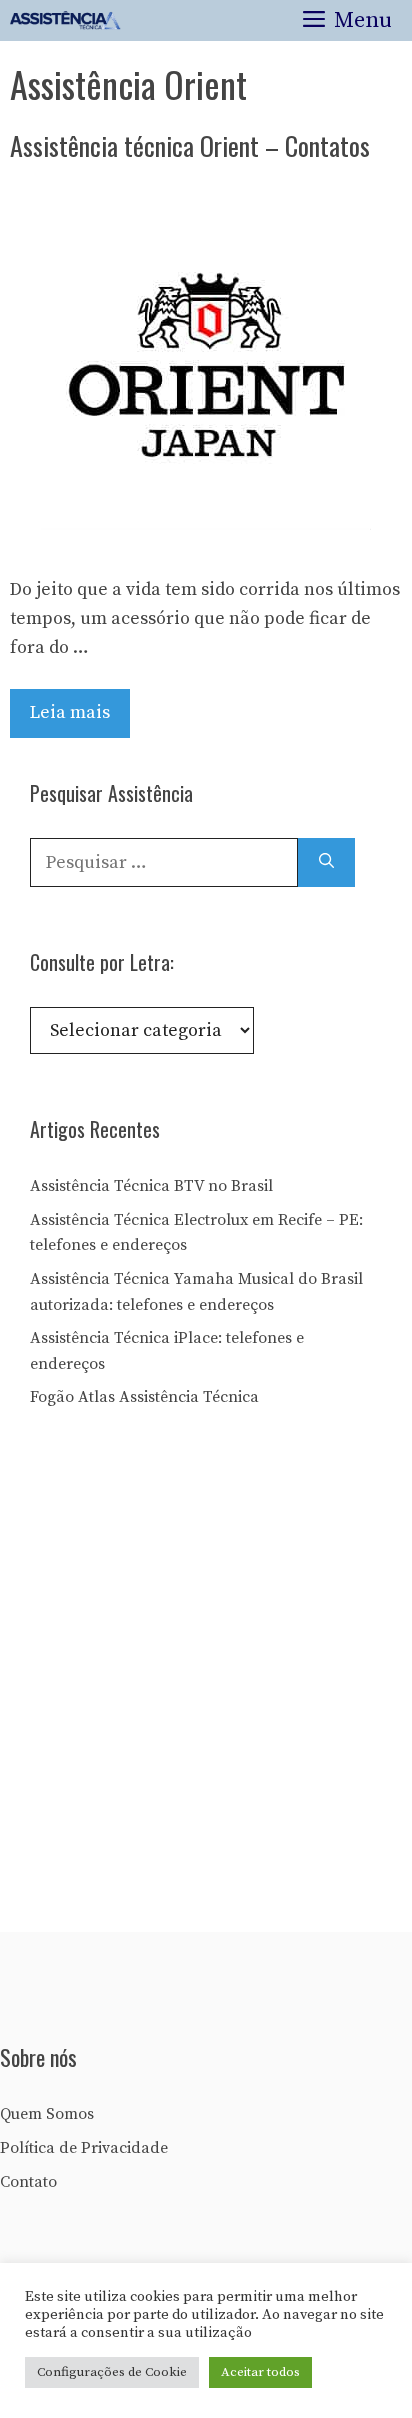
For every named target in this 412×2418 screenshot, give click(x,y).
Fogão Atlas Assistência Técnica (144, 1397)
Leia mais (70, 712)
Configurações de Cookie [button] (112, 2372)
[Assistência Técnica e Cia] (65, 20)
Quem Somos (47, 2114)
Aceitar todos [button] (260, 2372)
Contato (28, 2182)
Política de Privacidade (84, 2148)
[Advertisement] (206, 1677)
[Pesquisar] (326, 862)
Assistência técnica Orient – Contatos (190, 145)
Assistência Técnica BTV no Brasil (151, 1186)
